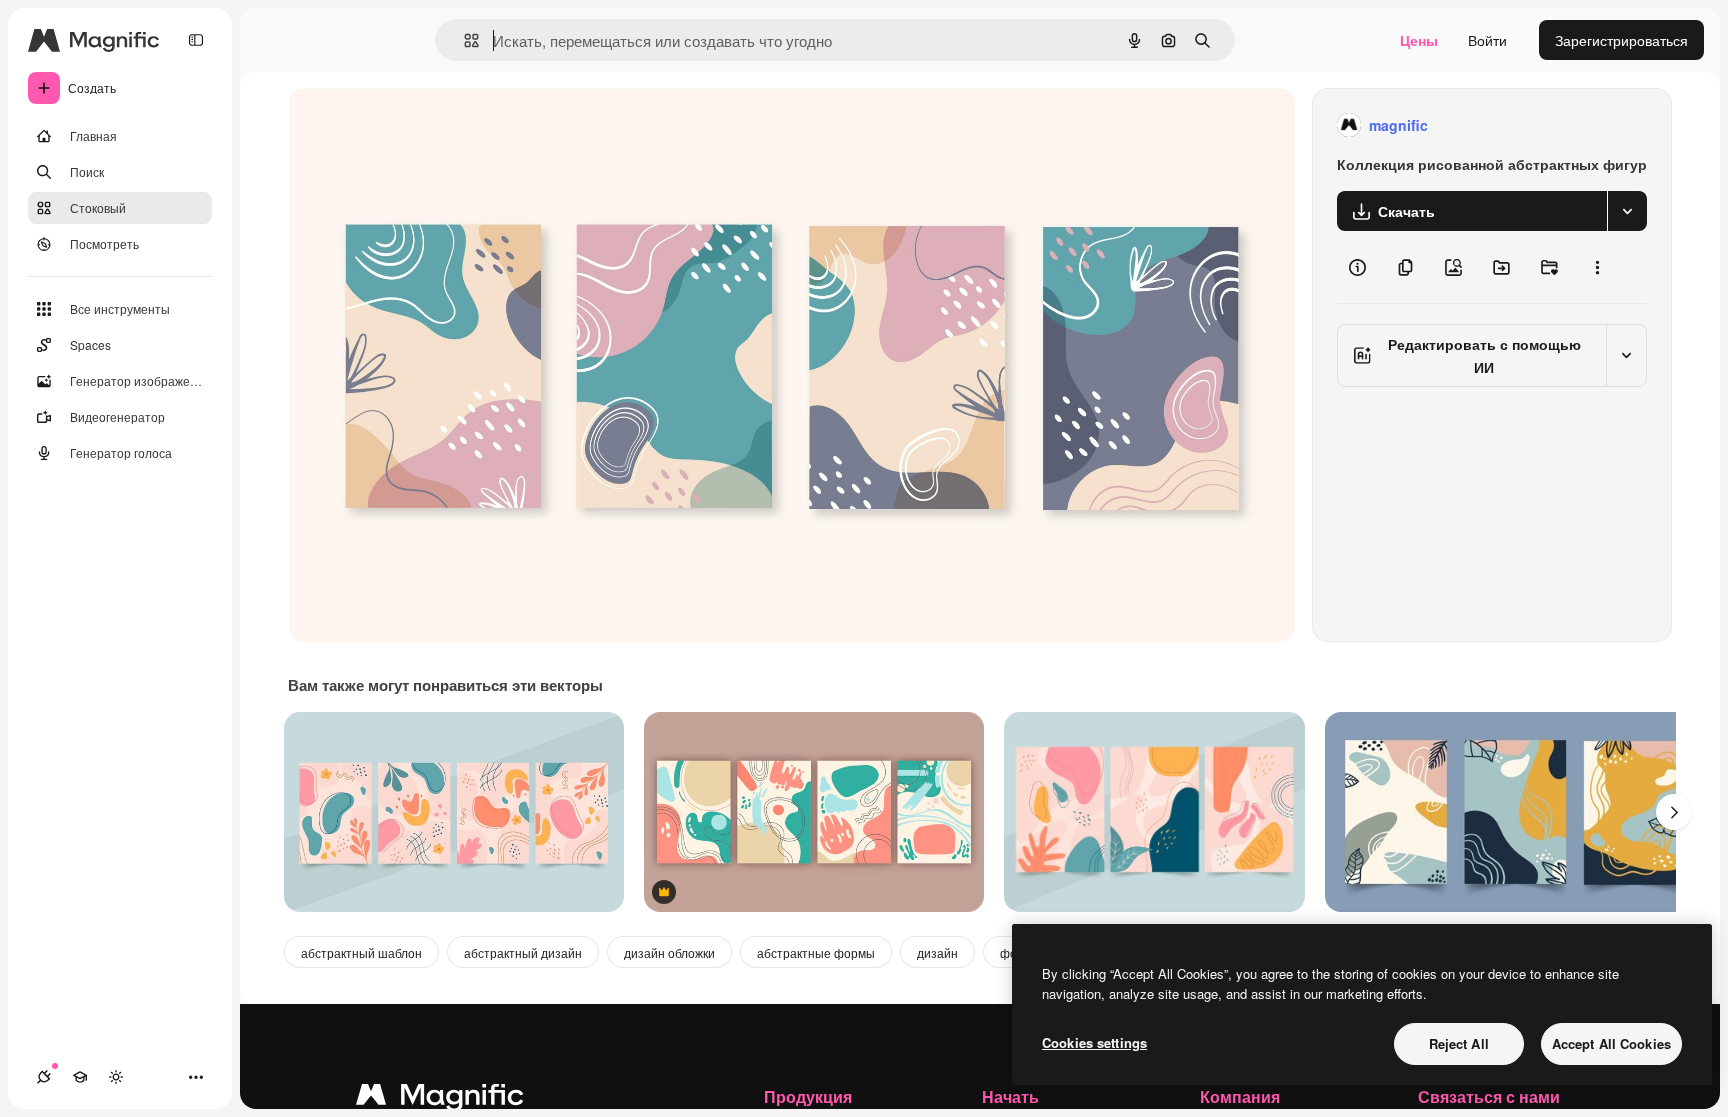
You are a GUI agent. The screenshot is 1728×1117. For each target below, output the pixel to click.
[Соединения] (44, 1077)
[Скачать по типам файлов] (1627, 211)
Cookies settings (1094, 1042)
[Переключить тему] (116, 1077)
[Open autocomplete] (463, 40)
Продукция (808, 1096)
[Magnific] (440, 1099)
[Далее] (1674, 812)
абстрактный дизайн (523, 952)
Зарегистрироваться (1621, 40)
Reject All (1459, 1043)
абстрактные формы (816, 952)
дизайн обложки (669, 952)
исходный (422, 125)
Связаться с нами (1489, 1096)
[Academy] (80, 1077)
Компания (1240, 1096)
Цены (1419, 40)
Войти (1487, 40)
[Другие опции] (1597, 267)
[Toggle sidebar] (196, 40)
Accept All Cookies (1611, 1043)
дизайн (937, 952)
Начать (1010, 1096)
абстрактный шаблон (361, 952)
